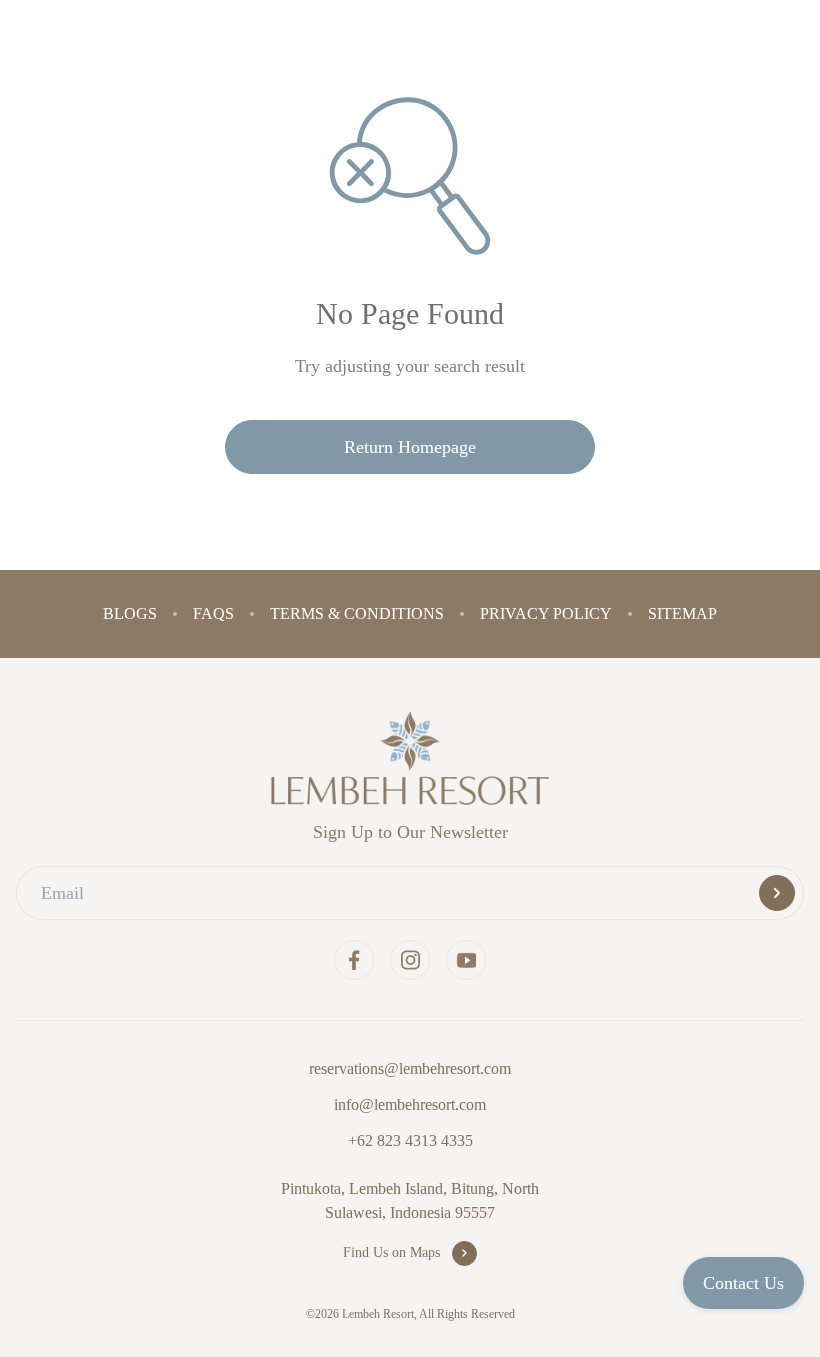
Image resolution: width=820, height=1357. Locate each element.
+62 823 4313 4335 (410, 1140)
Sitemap (671, 613)
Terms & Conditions (360, 613)
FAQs (221, 613)
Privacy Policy (540, 613)
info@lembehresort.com (410, 1104)
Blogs (141, 613)
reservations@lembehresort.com (410, 1068)
